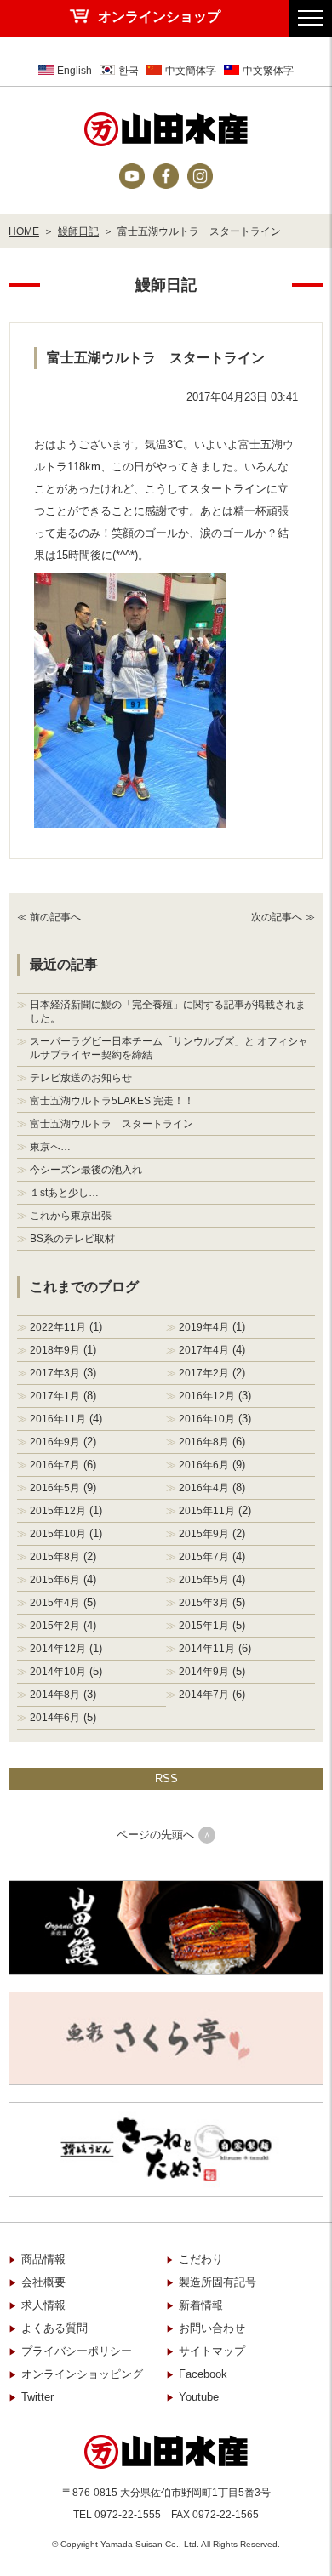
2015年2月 (55, 1626)
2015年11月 (207, 1511)
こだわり (201, 2259)
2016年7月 (55, 1465)
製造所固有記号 (218, 2282)
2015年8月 (55, 1557)
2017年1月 (55, 1396)
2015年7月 (204, 1557)
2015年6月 (55, 1580)
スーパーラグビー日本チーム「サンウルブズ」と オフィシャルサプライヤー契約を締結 (169, 1048)
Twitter (37, 2397)
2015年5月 (204, 1580)
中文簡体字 (191, 71)
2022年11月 (58, 1327)
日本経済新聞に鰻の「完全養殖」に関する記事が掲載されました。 (168, 1012)
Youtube (199, 2397)
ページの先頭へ (155, 1835)
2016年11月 (58, 1419)
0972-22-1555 (128, 2515)
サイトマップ (212, 2351)
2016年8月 (204, 1442)
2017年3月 (55, 1373)
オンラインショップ (159, 17)
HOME (24, 231)
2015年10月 (58, 1534)
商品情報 (43, 2259)
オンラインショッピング (82, 2374)
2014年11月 (207, 1649)
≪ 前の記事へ (49, 917)
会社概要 (43, 2282)
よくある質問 (54, 2328)
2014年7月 (204, 1695)
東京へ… (50, 1147)
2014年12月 (58, 1649)
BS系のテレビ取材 (72, 1239)
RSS (166, 1778)
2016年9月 (55, 1442)
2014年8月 (55, 1695)
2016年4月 (204, 1488)
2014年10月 (58, 1672)
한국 (129, 71)
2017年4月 (204, 1350)
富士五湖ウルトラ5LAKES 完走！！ (112, 1101)
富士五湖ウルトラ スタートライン (112, 1124)
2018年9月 (55, 1350)
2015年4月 (55, 1603)
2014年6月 (55, 1718)
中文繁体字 (268, 71)
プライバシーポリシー (77, 2351)
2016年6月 (204, 1465)
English (74, 71)
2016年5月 (55, 1488)
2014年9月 (204, 1672)
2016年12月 (207, 1396)
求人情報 (43, 2305)
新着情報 (201, 2305)
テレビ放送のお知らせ (81, 1078)
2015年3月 (204, 1603)
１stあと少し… (64, 1193)
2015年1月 (204, 1626)
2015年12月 (58, 1511)
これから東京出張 (71, 1216)
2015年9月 (204, 1534)
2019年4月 (204, 1327)
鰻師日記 (78, 231)
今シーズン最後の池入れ (86, 1170)
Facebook (203, 2374)
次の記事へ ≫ (283, 917)
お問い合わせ (212, 2328)
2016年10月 (207, 1419)
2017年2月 (204, 1373)
